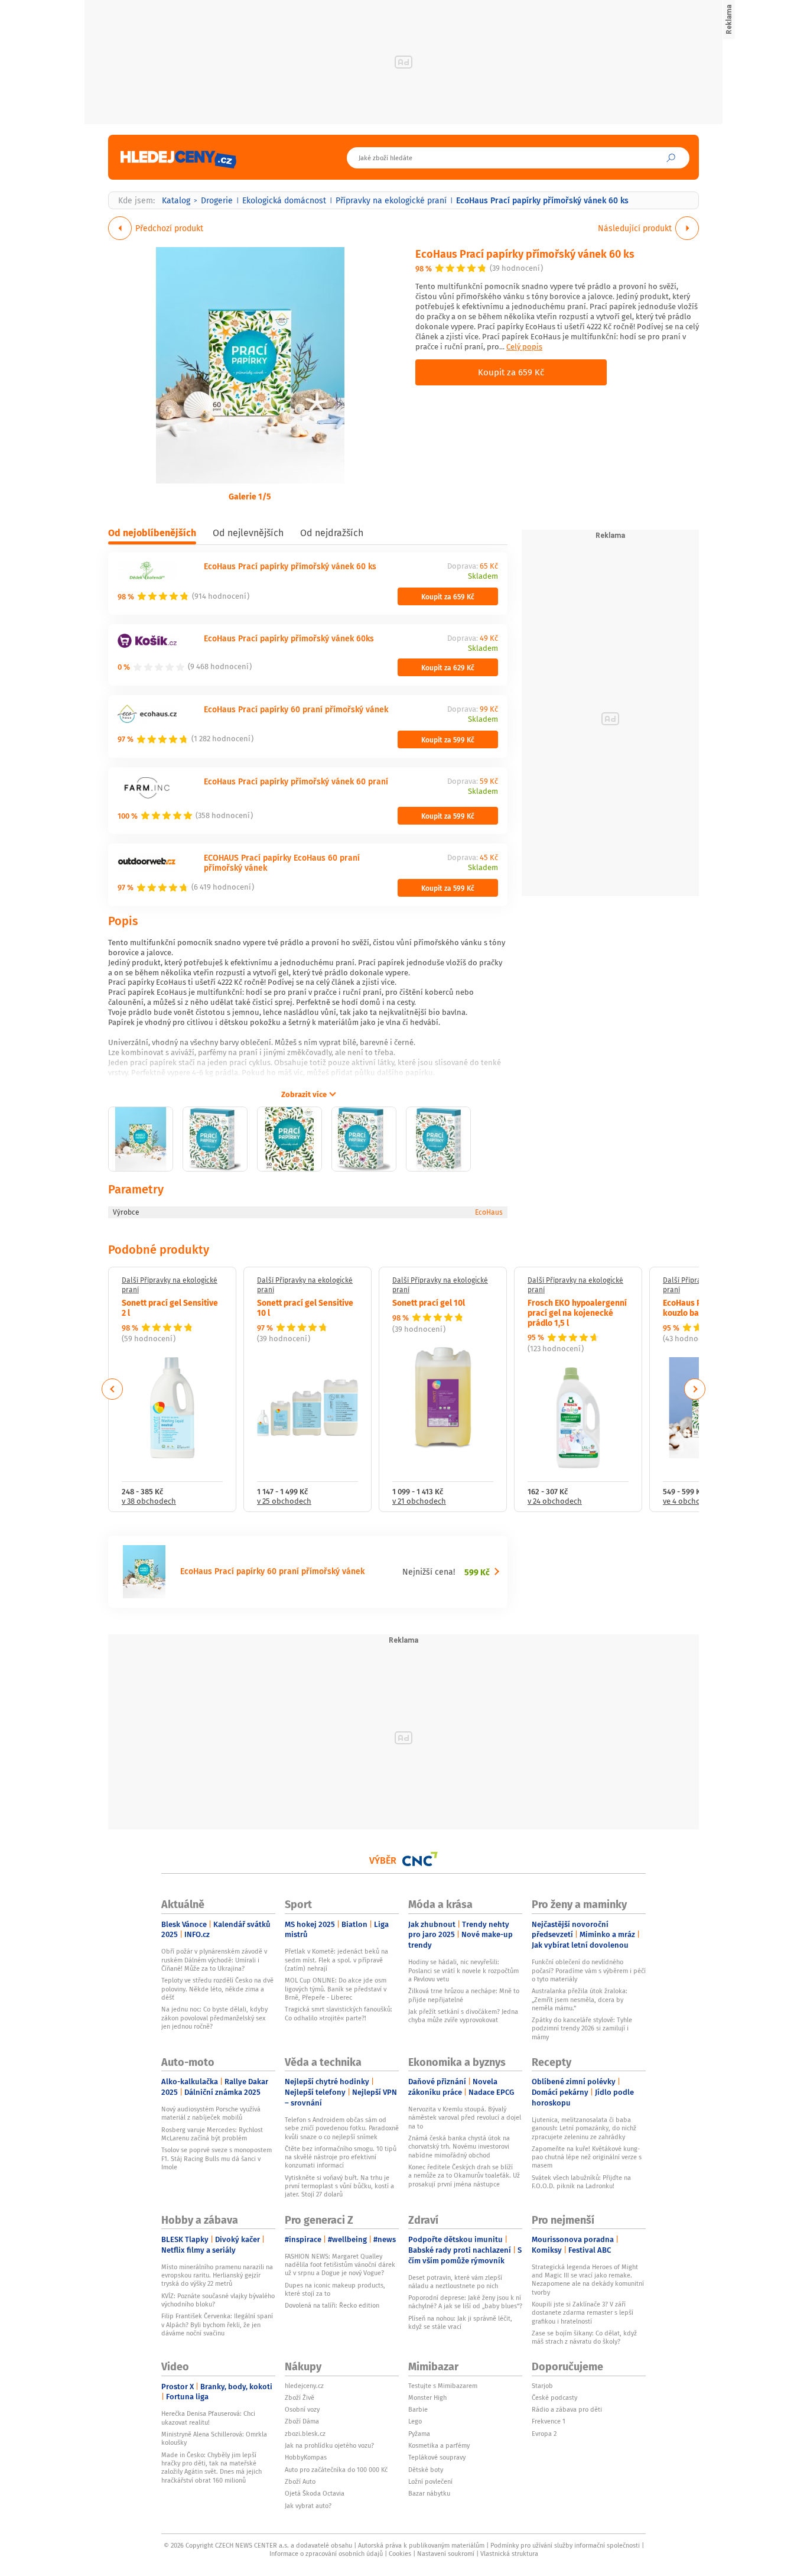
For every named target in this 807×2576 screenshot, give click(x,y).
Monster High (427, 2397)
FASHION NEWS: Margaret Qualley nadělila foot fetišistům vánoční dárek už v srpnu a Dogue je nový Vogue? (340, 2265)
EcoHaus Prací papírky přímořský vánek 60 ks (525, 253)
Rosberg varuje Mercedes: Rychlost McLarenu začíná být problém (212, 2134)
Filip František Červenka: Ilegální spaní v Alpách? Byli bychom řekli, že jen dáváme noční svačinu (217, 2324)
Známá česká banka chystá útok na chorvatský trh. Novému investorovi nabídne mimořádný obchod (459, 2147)
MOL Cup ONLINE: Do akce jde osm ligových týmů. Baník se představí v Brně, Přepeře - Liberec (336, 1989)
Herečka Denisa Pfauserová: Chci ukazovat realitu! (208, 2418)
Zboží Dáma (302, 2421)
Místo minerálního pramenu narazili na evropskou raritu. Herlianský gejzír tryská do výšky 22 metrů (217, 2275)
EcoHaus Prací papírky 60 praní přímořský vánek (296, 709)
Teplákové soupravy (437, 2457)
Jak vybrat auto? (308, 2506)
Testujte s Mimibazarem (443, 2386)
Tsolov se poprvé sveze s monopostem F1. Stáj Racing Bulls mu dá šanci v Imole (217, 2158)
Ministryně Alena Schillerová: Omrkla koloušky (214, 2438)
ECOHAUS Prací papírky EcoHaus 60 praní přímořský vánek (282, 862)
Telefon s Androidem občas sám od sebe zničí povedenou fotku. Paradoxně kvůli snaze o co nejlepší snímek (342, 2128)
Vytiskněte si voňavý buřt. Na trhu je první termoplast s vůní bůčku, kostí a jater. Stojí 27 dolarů (339, 2186)
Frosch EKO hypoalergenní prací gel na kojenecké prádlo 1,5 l (577, 1312)
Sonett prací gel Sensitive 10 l (305, 1307)
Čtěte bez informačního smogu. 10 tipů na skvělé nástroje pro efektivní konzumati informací (341, 2157)
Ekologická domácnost (284, 200)
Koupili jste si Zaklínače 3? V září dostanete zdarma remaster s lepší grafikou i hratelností (583, 2313)
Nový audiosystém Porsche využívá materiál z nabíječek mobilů (211, 2113)
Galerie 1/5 (250, 496)
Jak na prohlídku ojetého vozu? (329, 2445)
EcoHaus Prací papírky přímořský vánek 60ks (289, 638)
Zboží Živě (300, 2397)
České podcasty (554, 2397)
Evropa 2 (544, 2434)
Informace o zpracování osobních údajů (326, 2554)
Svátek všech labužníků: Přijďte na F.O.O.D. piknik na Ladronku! (581, 2182)
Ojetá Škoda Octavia (315, 2493)
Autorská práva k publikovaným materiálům (421, 2545)
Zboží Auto (300, 2481)
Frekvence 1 (549, 2421)
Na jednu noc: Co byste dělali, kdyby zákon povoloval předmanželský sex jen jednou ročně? (214, 2018)
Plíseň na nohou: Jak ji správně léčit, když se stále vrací (460, 2322)
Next (695, 1389)
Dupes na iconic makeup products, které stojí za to (335, 2289)
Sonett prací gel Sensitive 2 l (170, 1307)
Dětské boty (426, 2470)
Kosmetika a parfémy (439, 2445)
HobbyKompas (306, 2457)
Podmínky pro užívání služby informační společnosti (565, 2545)
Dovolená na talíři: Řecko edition (332, 2305)
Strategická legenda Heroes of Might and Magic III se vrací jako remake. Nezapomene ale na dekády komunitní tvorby (588, 2280)
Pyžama (419, 2434)
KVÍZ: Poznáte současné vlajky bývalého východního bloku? (218, 2300)
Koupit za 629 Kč (448, 667)
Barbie (418, 2409)
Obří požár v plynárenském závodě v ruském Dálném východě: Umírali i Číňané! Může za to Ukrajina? (214, 1960)
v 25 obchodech (284, 1502)
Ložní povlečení (430, 2481)
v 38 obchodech (149, 1502)
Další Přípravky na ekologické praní (170, 1285)
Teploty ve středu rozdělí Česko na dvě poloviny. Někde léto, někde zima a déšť (217, 1989)
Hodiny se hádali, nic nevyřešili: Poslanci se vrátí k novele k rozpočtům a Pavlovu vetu (463, 1970)
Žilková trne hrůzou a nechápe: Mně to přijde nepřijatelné (464, 1995)
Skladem (483, 577)
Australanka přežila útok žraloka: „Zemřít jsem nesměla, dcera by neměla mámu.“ (580, 1999)
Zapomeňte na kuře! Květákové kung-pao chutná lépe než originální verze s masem (587, 2157)
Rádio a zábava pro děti (567, 2409)
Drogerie (217, 200)
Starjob (542, 2386)
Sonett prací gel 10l (429, 1302)
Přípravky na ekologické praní (391, 200)
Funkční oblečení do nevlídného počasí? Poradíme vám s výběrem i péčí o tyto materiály (589, 1970)
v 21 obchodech (419, 1502)
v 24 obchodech (555, 1502)
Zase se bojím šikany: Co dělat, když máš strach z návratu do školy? (584, 2337)
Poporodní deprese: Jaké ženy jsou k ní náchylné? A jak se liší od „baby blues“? (465, 2302)
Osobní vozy (302, 2409)
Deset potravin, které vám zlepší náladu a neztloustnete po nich (455, 2282)
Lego (415, 2421)
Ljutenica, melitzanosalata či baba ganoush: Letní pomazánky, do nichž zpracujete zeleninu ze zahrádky (584, 2128)
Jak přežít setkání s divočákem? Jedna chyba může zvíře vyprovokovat (463, 2016)
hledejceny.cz (304, 2386)
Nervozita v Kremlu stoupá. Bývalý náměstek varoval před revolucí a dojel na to (465, 2118)
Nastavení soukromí (446, 2554)
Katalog (176, 200)
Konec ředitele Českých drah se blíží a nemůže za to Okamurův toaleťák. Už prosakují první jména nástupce (464, 2176)
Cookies (400, 2554)
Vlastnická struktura (509, 2554)
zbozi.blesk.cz (305, 2434)
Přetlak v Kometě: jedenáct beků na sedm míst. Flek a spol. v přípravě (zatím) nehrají (336, 1960)
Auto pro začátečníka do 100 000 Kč (336, 2470)
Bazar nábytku (429, 2493)
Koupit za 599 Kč (448, 739)
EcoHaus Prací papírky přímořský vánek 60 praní (296, 781)
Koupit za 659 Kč (511, 372)
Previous (113, 1389)
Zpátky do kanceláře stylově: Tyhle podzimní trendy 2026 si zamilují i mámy (582, 2028)
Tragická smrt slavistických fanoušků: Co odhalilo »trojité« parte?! (339, 2013)
